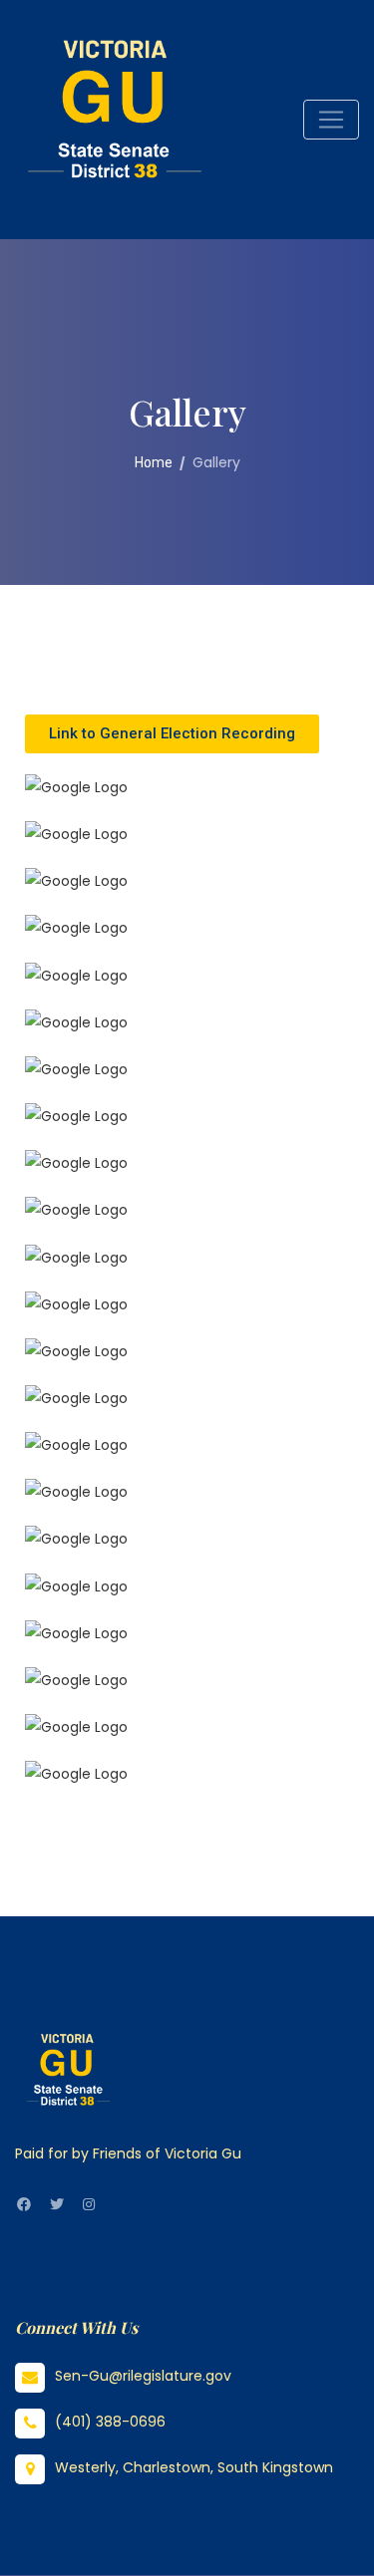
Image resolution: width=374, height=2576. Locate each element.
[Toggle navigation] (331, 120)
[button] (172, 734)
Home (154, 462)
